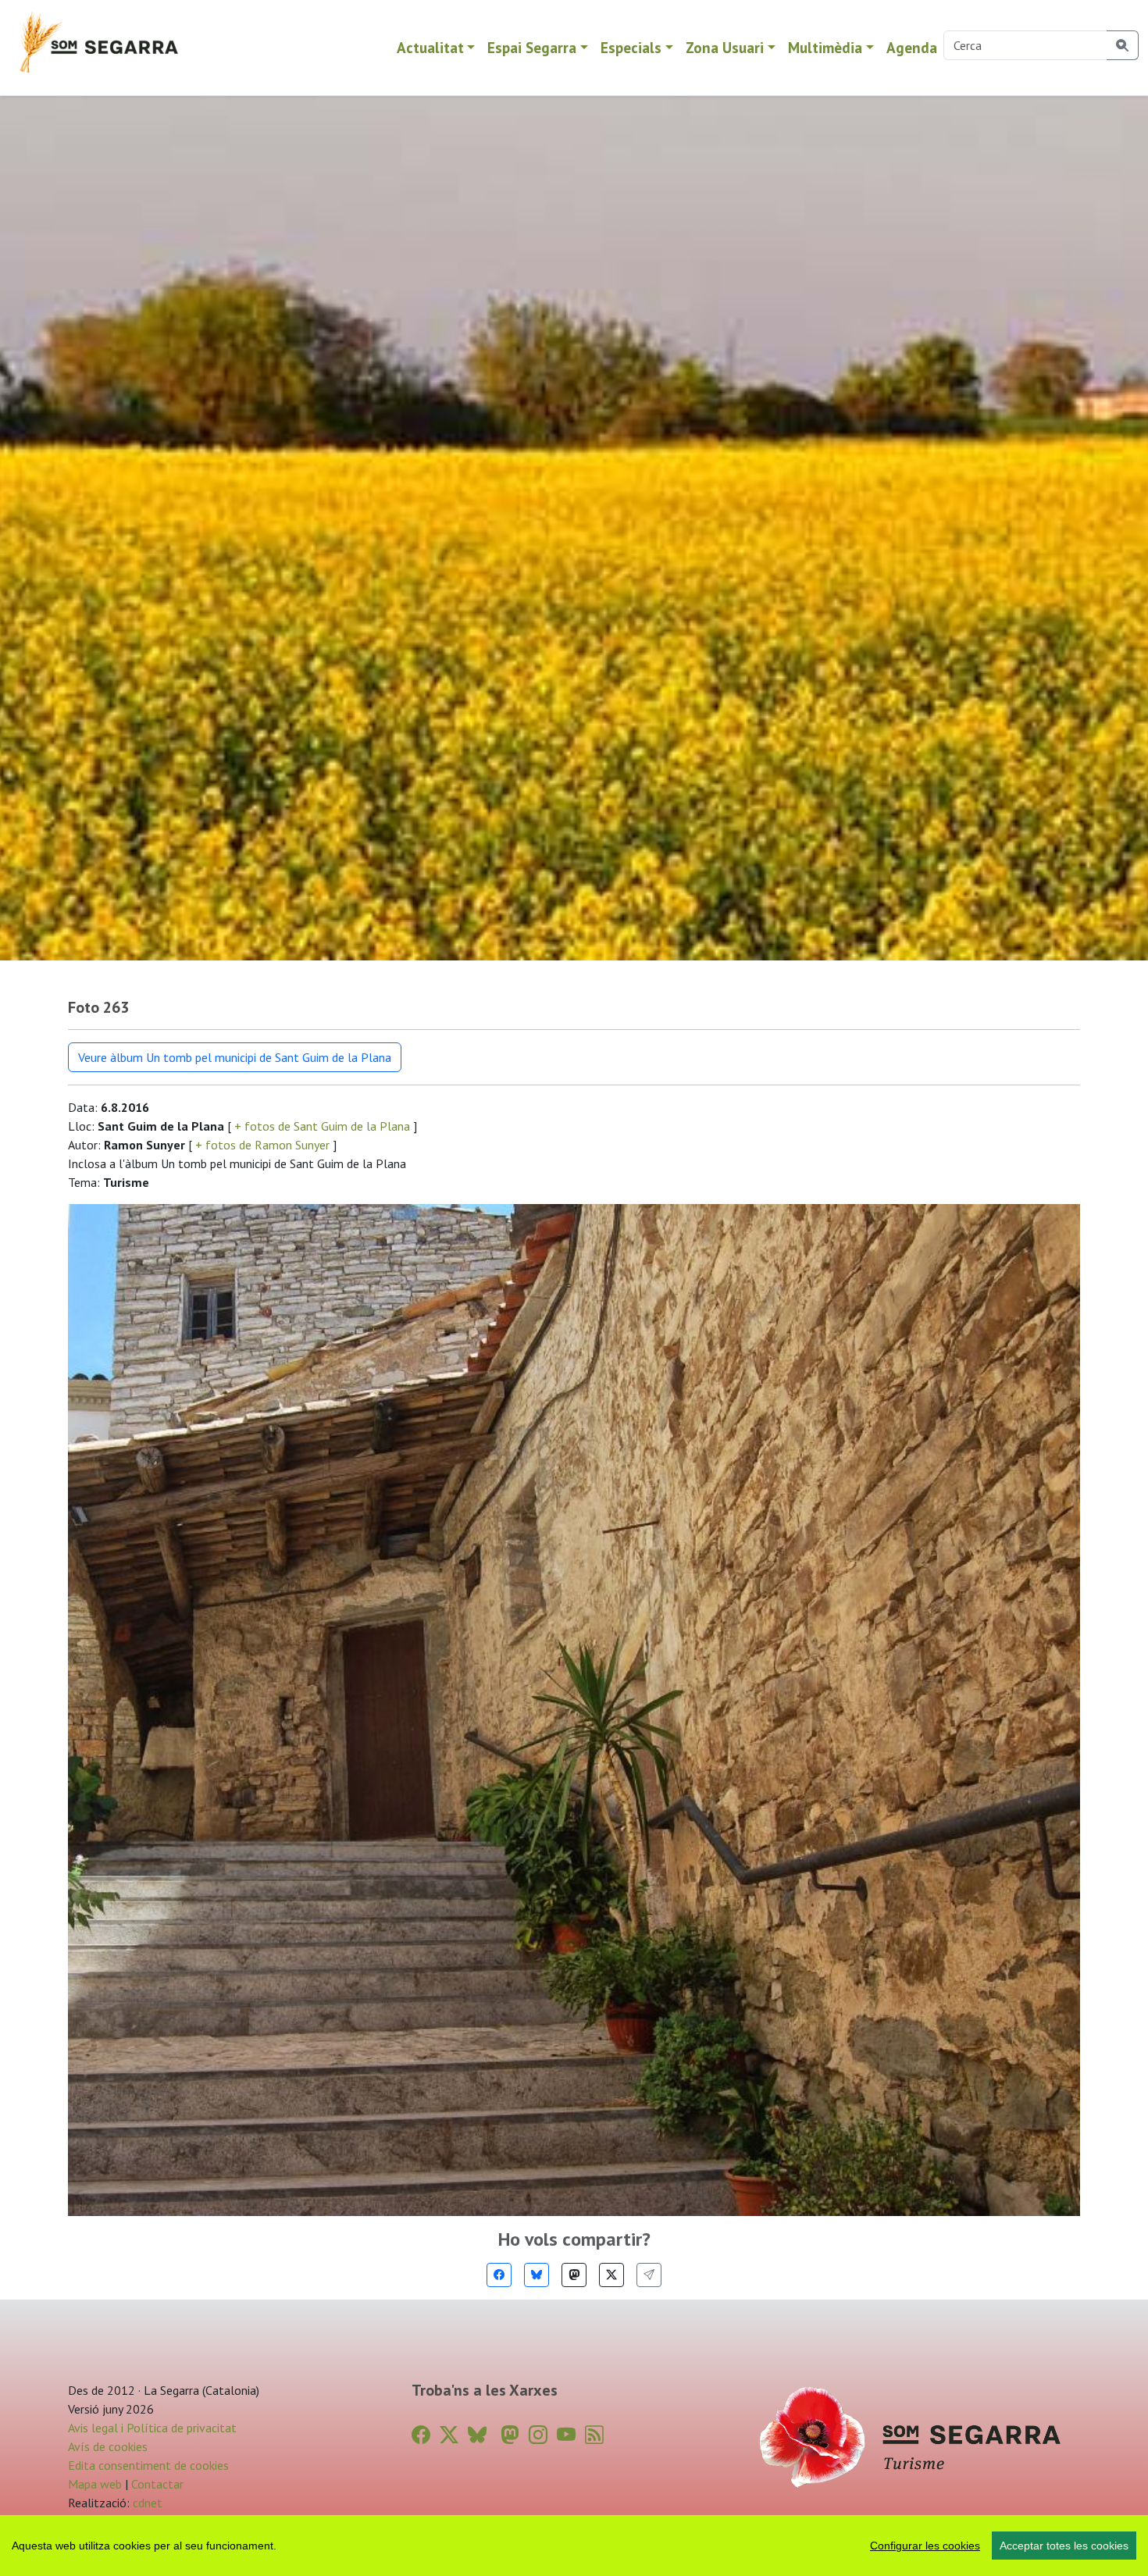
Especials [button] (631, 47)
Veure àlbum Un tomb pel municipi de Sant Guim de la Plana (235, 1057)
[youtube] (566, 2435)
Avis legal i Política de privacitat (152, 2428)
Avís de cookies (108, 2446)
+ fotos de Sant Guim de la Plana (322, 1126)
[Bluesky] (537, 2275)
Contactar (157, 2484)
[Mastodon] (574, 2275)
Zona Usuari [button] (725, 47)
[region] (574, 2546)
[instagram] (538, 2435)
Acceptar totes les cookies (1064, 2546)
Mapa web (95, 2484)
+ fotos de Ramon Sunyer (262, 1145)
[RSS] (594, 2435)
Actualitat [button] (430, 47)
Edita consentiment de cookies (148, 2465)
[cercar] (1123, 45)
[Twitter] (611, 2275)
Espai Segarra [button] (532, 47)
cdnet (146, 2503)
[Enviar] (649, 2275)
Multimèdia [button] (825, 47)
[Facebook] (499, 2275)
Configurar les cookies (925, 2546)
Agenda (912, 47)
